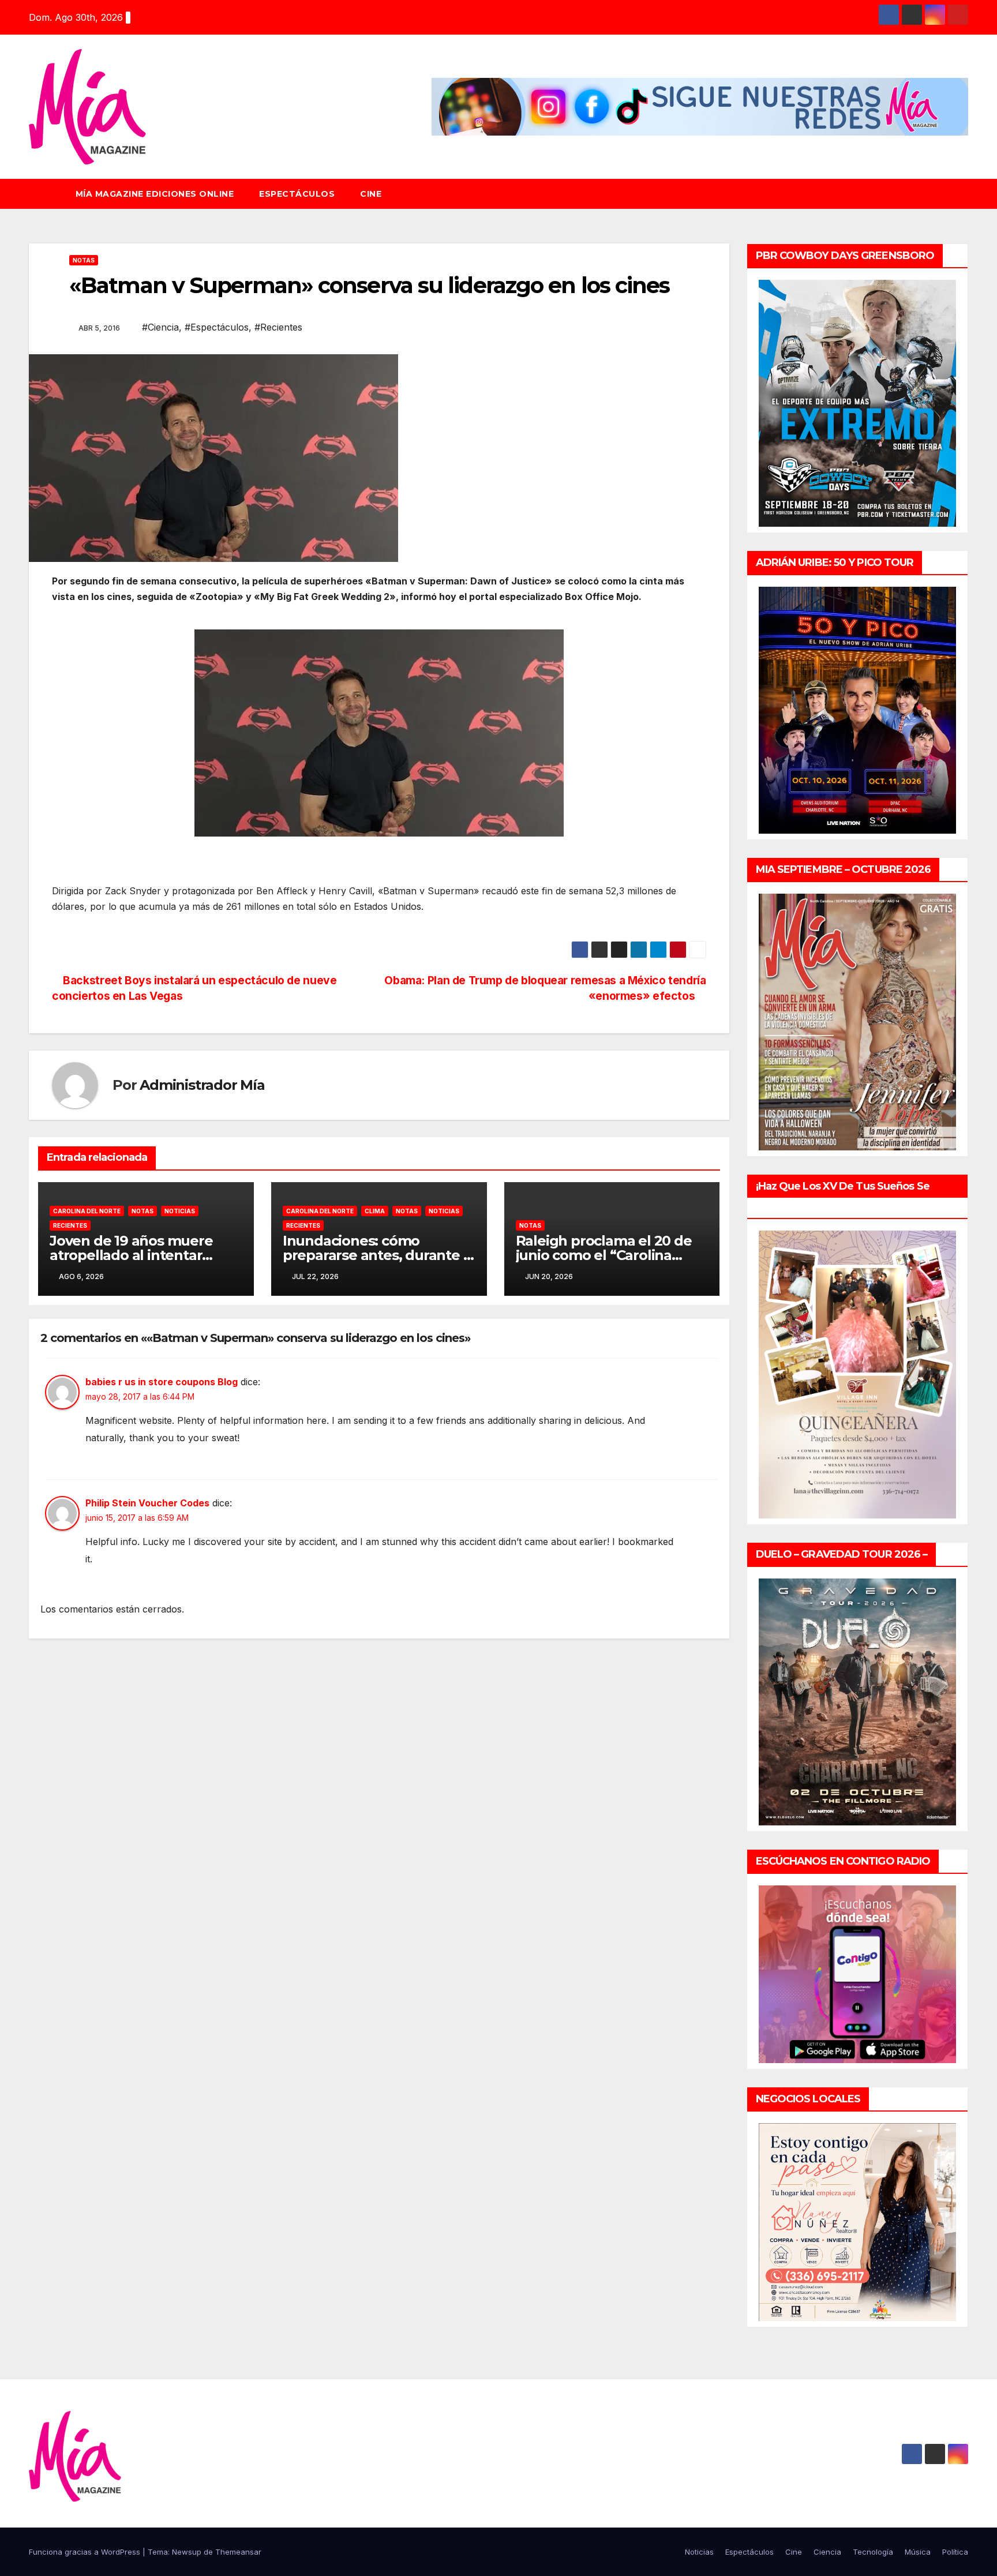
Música (918, 2552)
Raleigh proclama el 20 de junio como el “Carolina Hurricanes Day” (604, 1255)
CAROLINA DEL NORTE (87, 1211)
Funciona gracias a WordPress (86, 2552)
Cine (371, 194)
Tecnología (873, 2552)
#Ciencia (160, 327)
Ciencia (827, 2552)
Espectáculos (297, 194)
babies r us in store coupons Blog (162, 1382)
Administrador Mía (202, 1085)
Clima (375, 1211)
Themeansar (238, 2552)
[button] (965, 194)
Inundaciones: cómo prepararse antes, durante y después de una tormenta (377, 1255)
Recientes (70, 1225)
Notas (84, 260)
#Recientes (278, 327)
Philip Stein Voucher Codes (147, 1503)
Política (955, 2552)
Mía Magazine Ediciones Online (155, 194)
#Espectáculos (217, 327)
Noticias (180, 1211)
